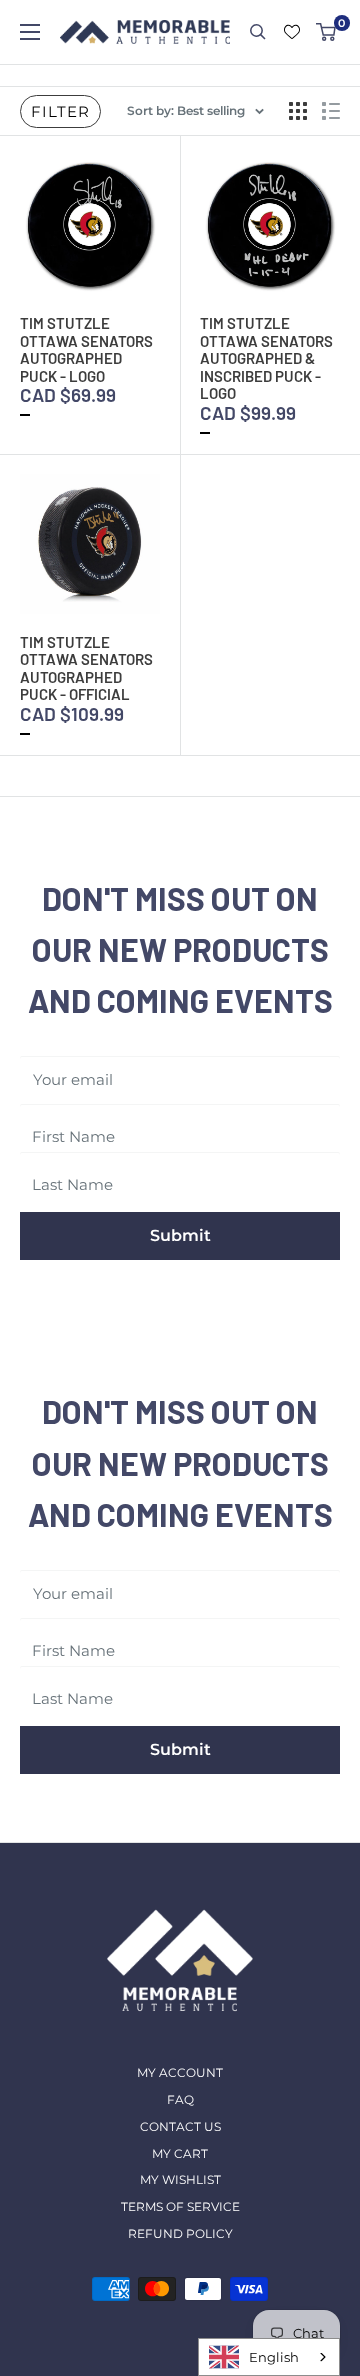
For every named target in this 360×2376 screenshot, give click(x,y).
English (274, 2357)
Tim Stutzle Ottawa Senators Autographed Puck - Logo (86, 349)
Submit (180, 1235)
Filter (60, 111)
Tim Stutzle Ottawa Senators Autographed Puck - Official (86, 668)
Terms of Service (180, 2206)
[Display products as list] (331, 111)
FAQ (180, 2099)
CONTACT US (180, 2126)
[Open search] (258, 32)
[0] (327, 32)
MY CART (180, 2153)
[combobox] (269, 2357)
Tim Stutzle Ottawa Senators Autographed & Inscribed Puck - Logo (266, 358)
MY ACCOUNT (180, 2072)
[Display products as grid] (298, 111)
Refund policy (180, 2233)
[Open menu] (30, 32)
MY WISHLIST (180, 2179)
